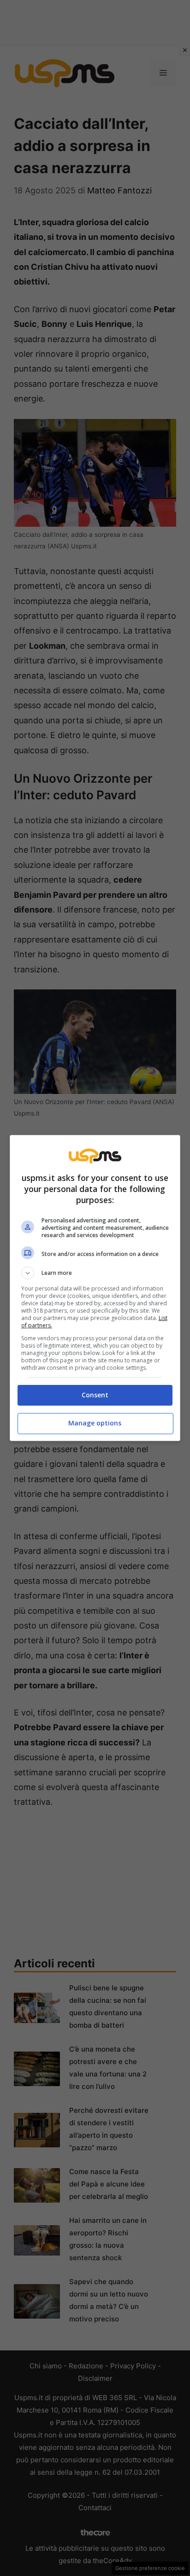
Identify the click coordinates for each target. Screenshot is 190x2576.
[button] (95, 1273)
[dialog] (95, 1288)
